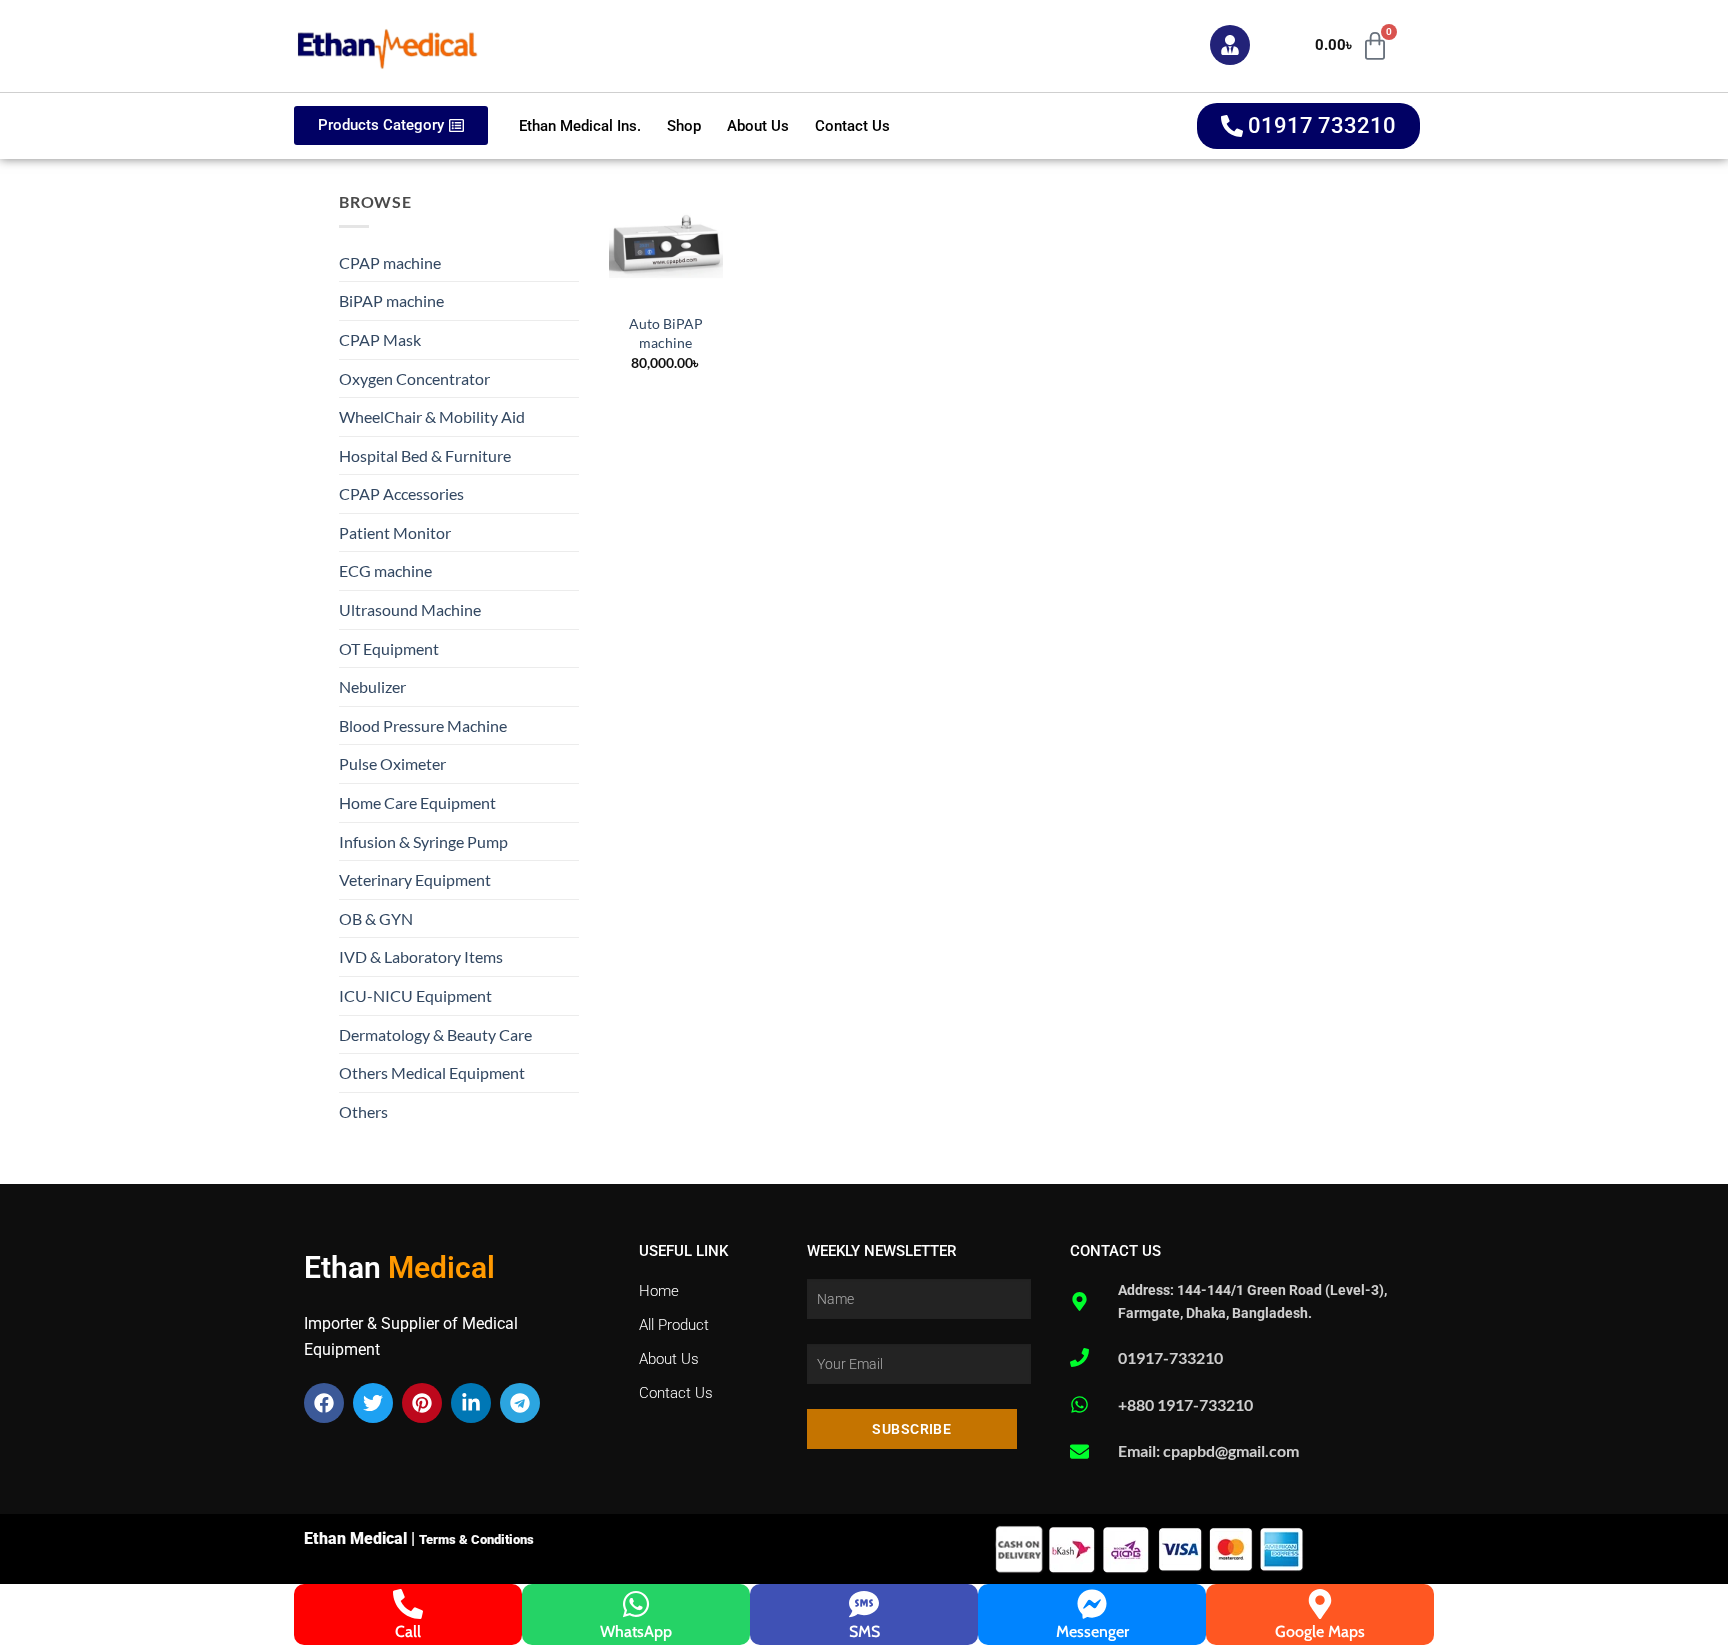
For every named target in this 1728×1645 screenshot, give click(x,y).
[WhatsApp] (636, 1604)
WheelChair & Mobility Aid (432, 416)
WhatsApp (636, 1631)
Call (408, 1631)
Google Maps (1320, 1631)
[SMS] (864, 1604)
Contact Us (852, 126)
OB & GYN (376, 918)
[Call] (408, 1604)
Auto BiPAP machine (666, 333)
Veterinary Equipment (415, 879)
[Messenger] (1092, 1604)
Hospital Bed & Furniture (425, 455)
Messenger (1092, 1631)
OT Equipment (389, 648)
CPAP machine (390, 262)
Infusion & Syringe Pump (423, 841)
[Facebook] (324, 1403)
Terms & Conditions (476, 1539)
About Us (758, 126)
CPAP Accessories (401, 493)
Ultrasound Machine (410, 609)
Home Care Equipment (417, 802)
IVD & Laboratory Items (421, 956)
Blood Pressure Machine (423, 725)
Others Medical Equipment (432, 1072)
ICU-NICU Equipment (415, 995)
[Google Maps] (1320, 1604)
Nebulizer (372, 686)
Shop (684, 126)
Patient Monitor (395, 532)
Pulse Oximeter (392, 763)
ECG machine (385, 570)
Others (363, 1111)
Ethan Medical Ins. (580, 126)
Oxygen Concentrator (414, 378)
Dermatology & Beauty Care (435, 1034)
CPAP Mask (380, 339)
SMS (864, 1631)
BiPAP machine (391, 300)
